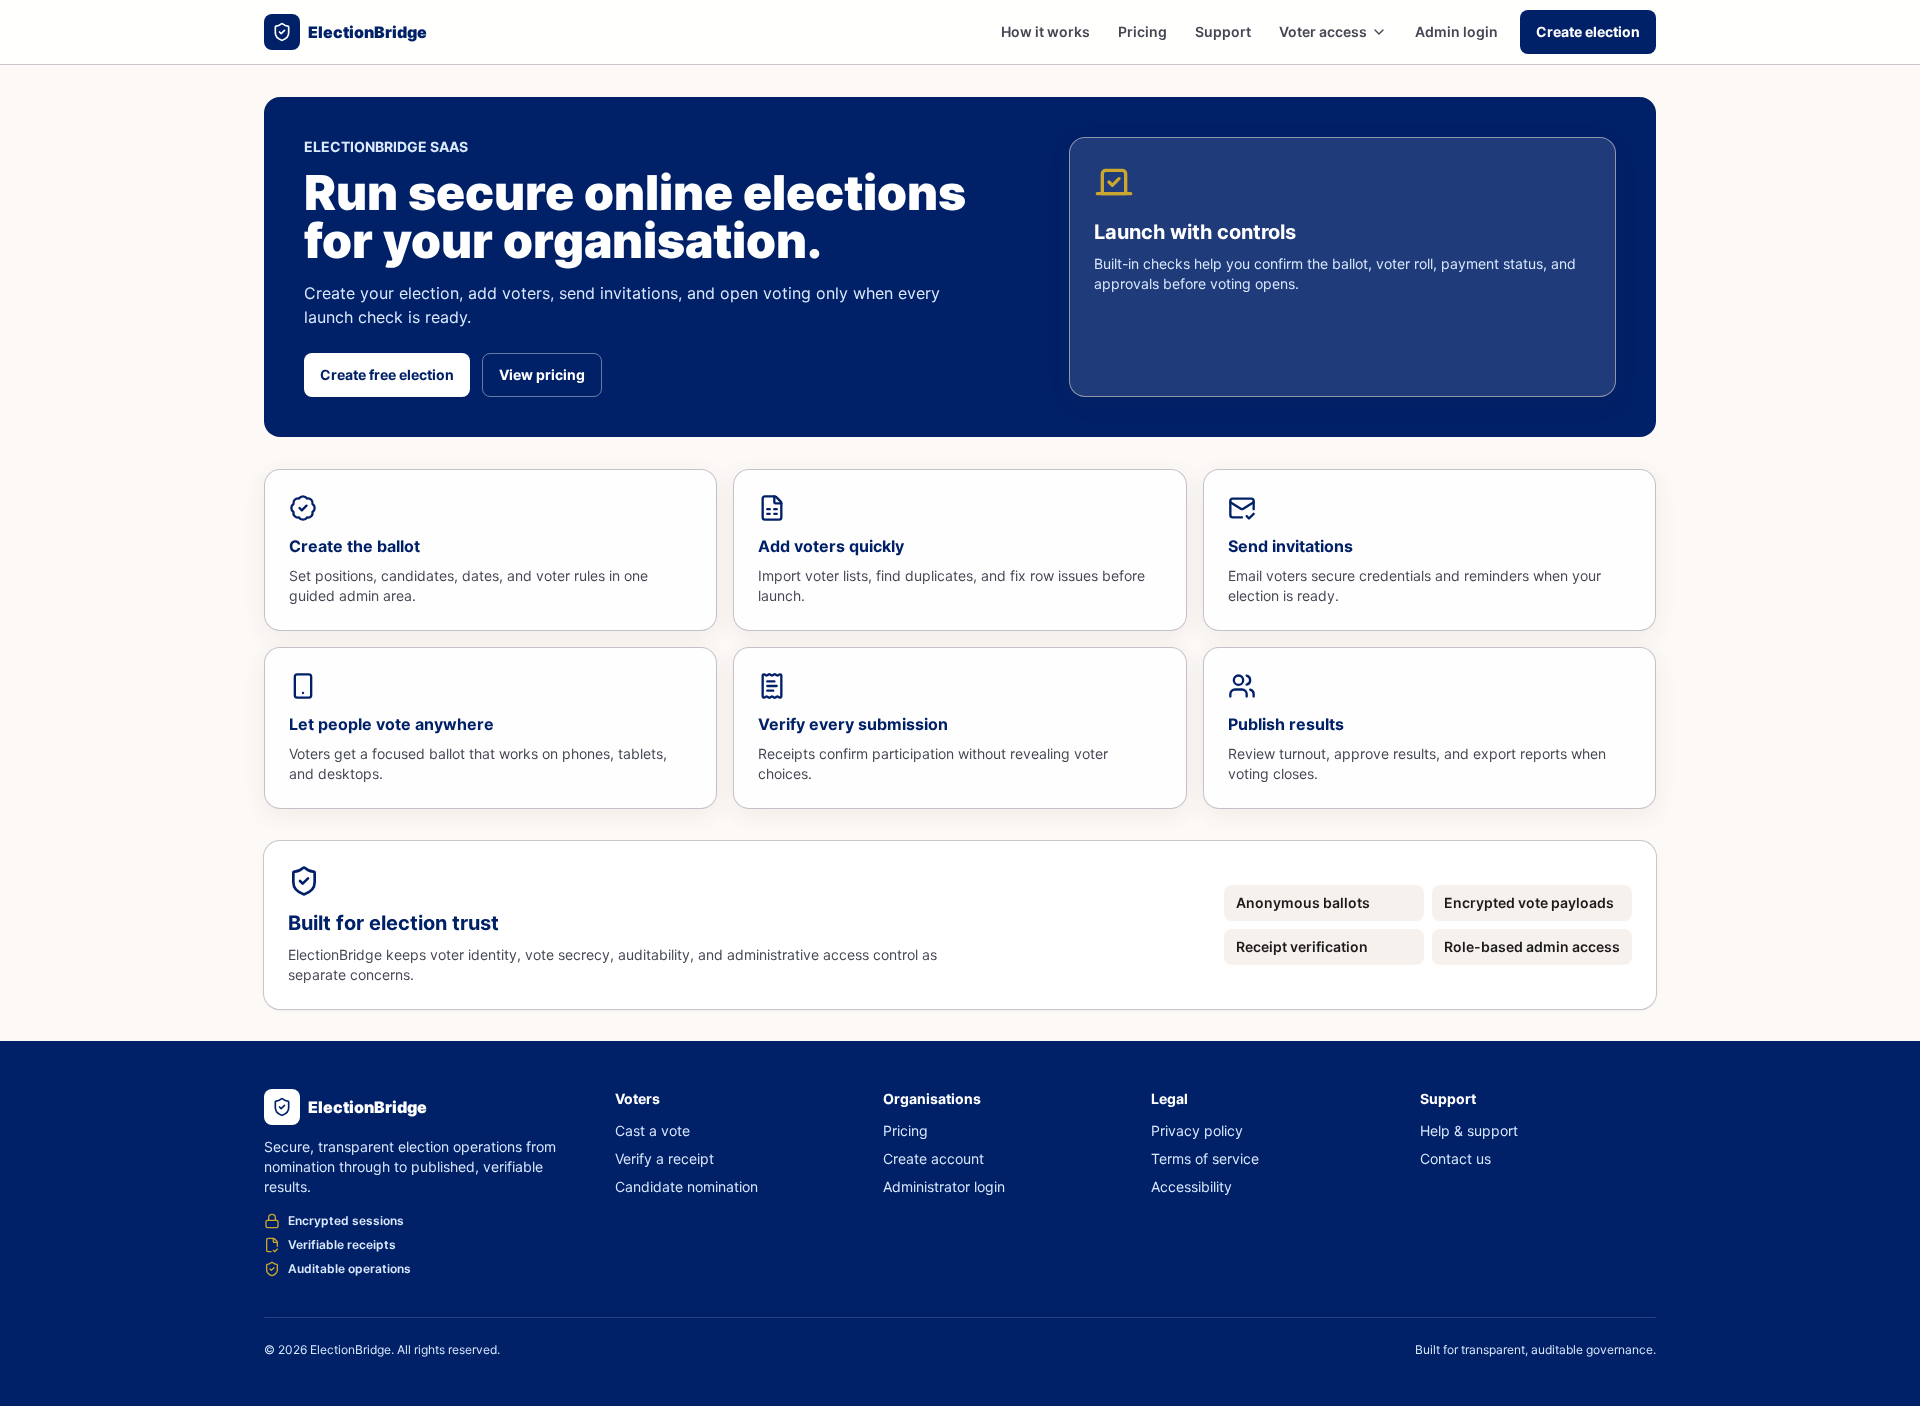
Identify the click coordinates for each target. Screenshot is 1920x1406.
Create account (933, 1158)
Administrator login (944, 1186)
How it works (1045, 31)
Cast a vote (652, 1130)
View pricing (542, 374)
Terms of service (1205, 1158)
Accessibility (1191, 1186)
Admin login (1456, 31)
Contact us (1455, 1158)
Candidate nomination (686, 1186)
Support (1223, 31)
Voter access (1323, 31)
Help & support (1469, 1130)
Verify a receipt (664, 1158)
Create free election (387, 374)
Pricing (1142, 31)
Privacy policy (1197, 1130)
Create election (1588, 31)
